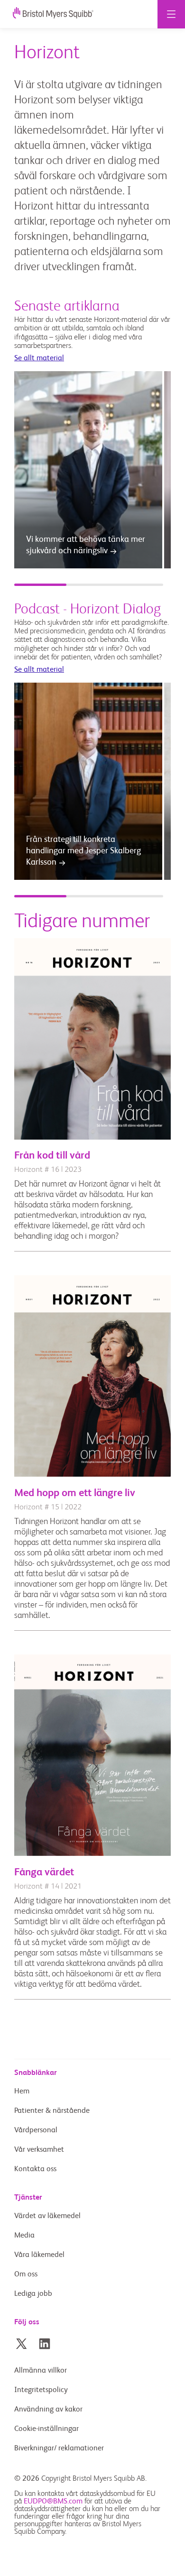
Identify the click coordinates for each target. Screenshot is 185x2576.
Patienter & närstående (52, 2111)
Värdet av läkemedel (47, 2216)
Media (24, 2236)
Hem (22, 2092)
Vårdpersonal (36, 2130)
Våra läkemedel (39, 2255)
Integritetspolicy (41, 2390)
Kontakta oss (35, 2169)
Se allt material (39, 358)
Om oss (26, 2275)
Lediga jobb (33, 2294)
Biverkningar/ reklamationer (59, 2448)
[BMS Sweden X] (21, 2344)
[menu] (171, 14)
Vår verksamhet (39, 2150)
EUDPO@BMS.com (53, 2502)
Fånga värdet (44, 1873)
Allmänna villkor (41, 2371)
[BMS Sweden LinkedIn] (45, 2344)
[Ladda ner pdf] (92, 1138)
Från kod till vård (52, 1156)
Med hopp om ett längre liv (75, 1493)
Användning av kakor (48, 2410)
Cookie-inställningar (47, 2429)
